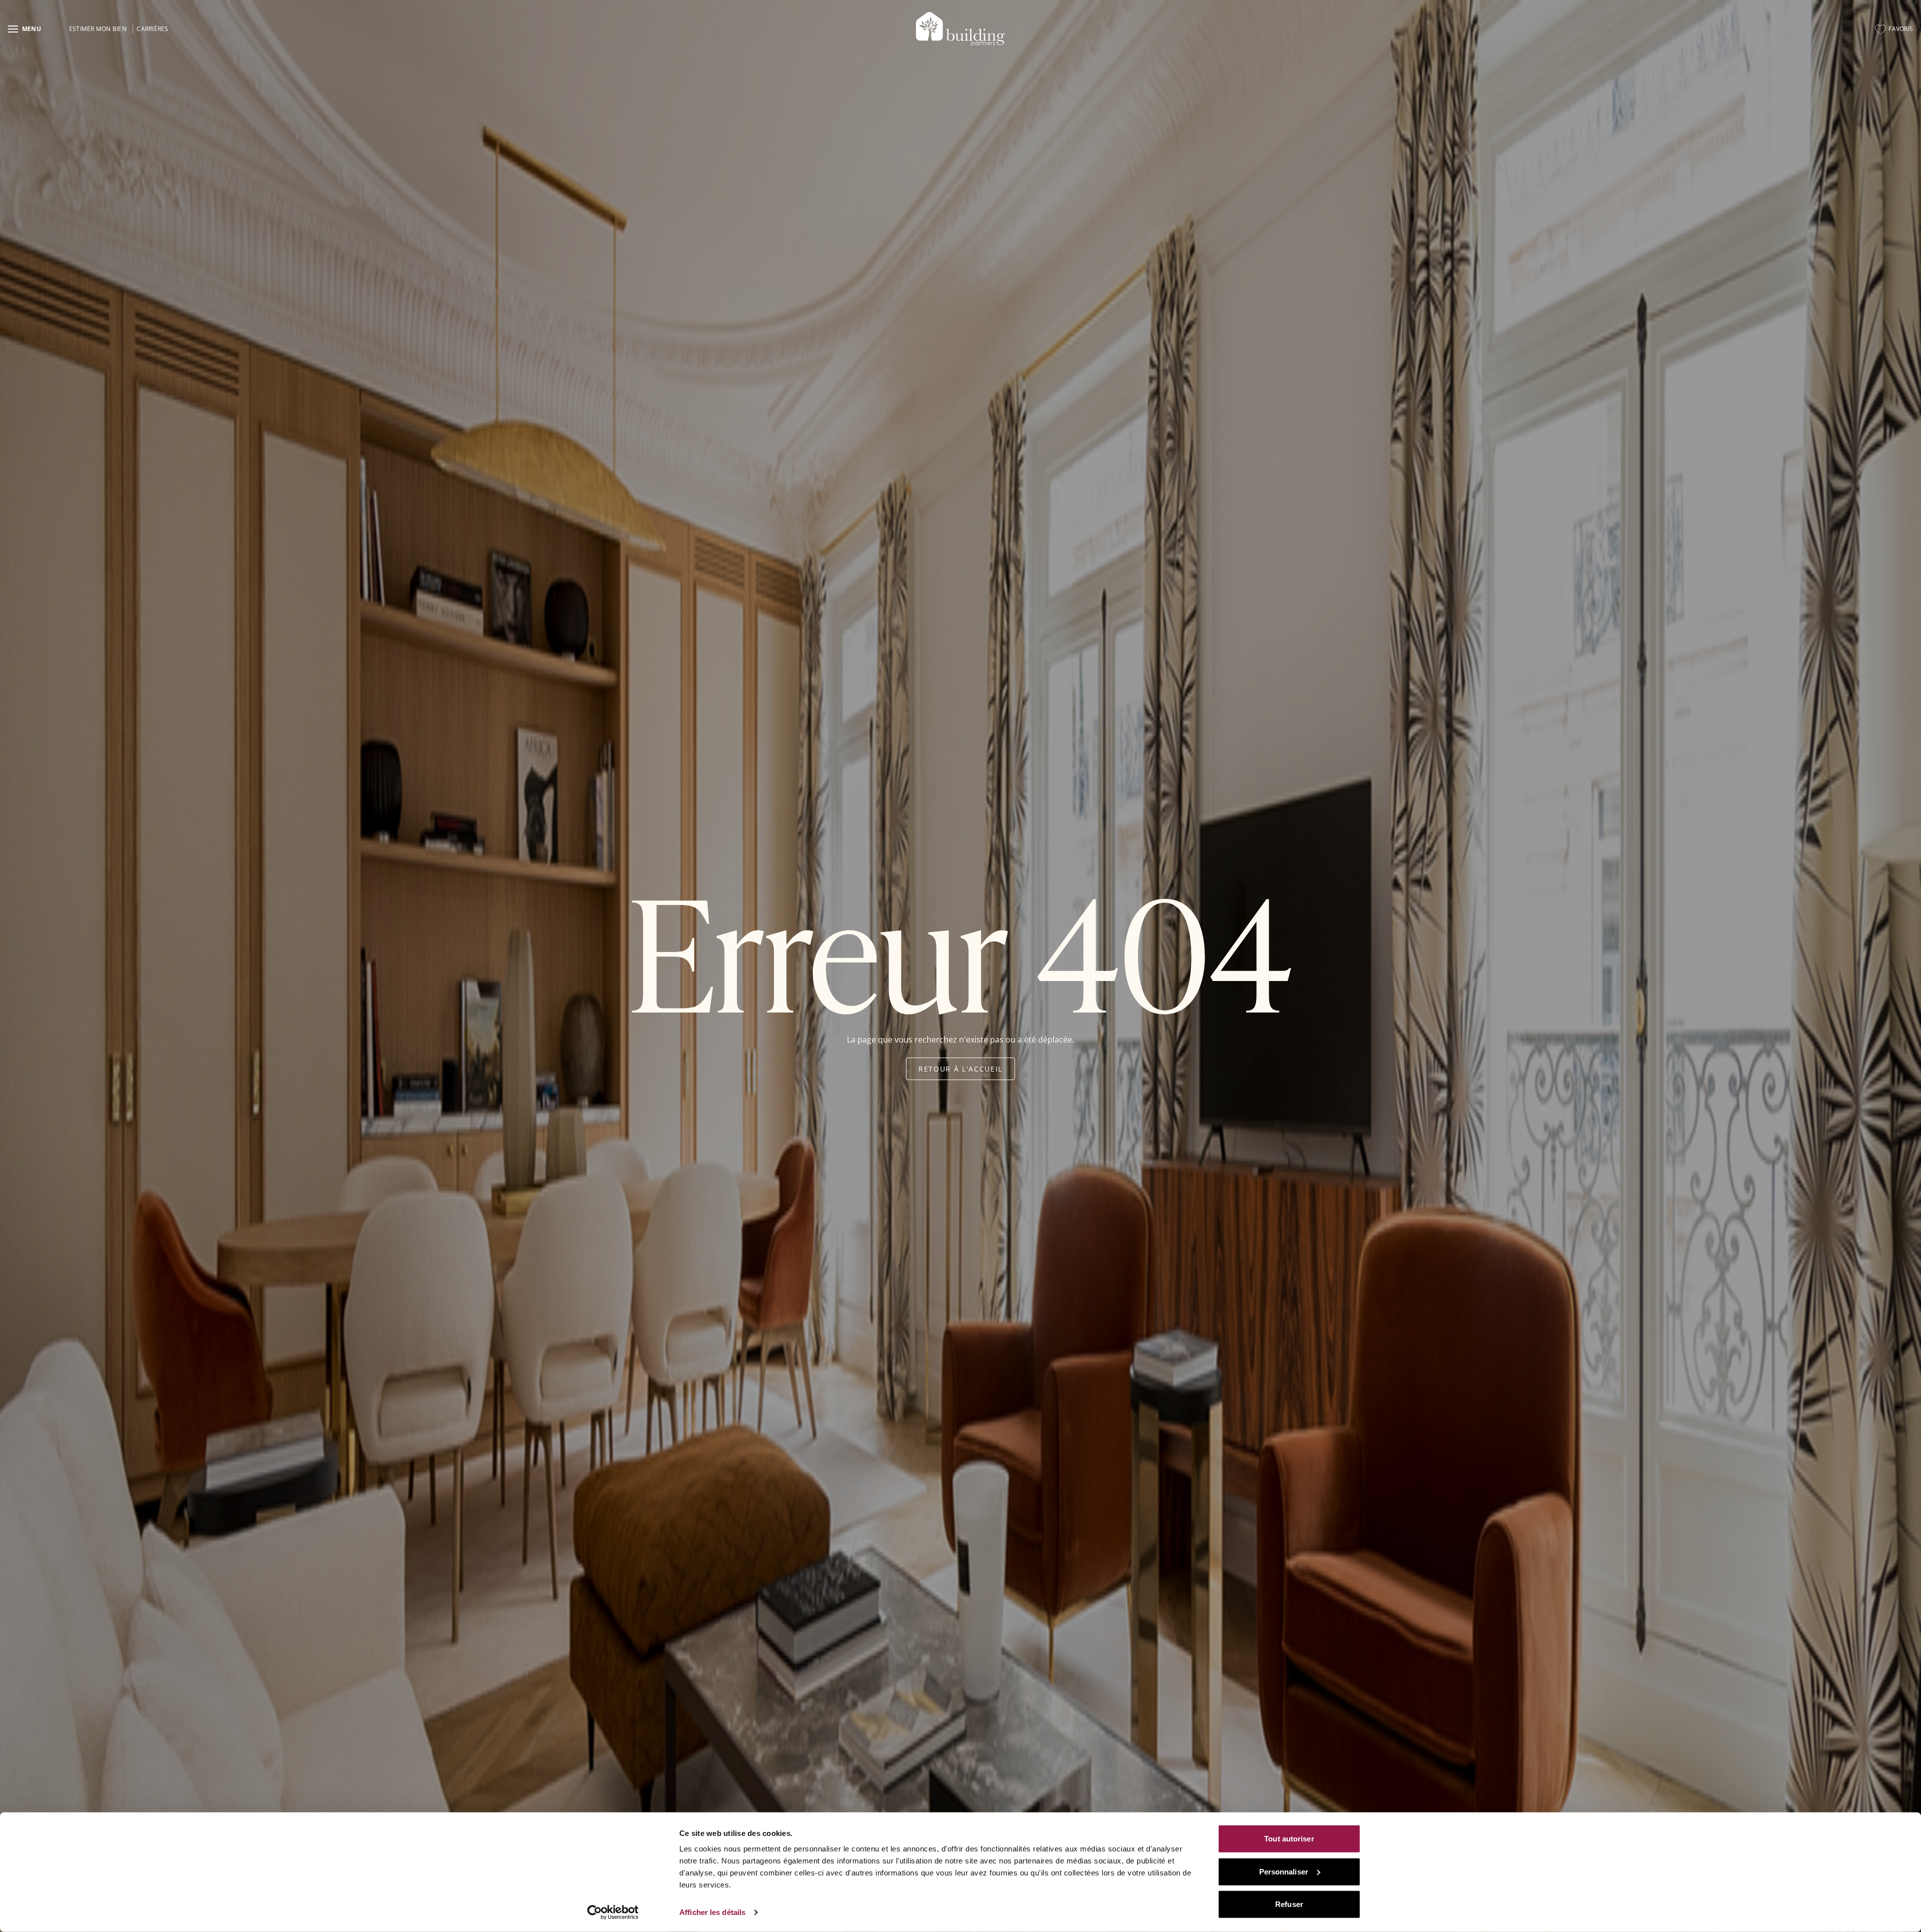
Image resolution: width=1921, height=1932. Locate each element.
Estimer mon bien (98, 29)
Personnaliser (1284, 1871)
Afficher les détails (712, 1912)
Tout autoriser (1289, 1839)
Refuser (1289, 1904)
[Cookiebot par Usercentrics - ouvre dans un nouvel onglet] (613, 1912)
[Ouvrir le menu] (25, 29)
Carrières (152, 29)
